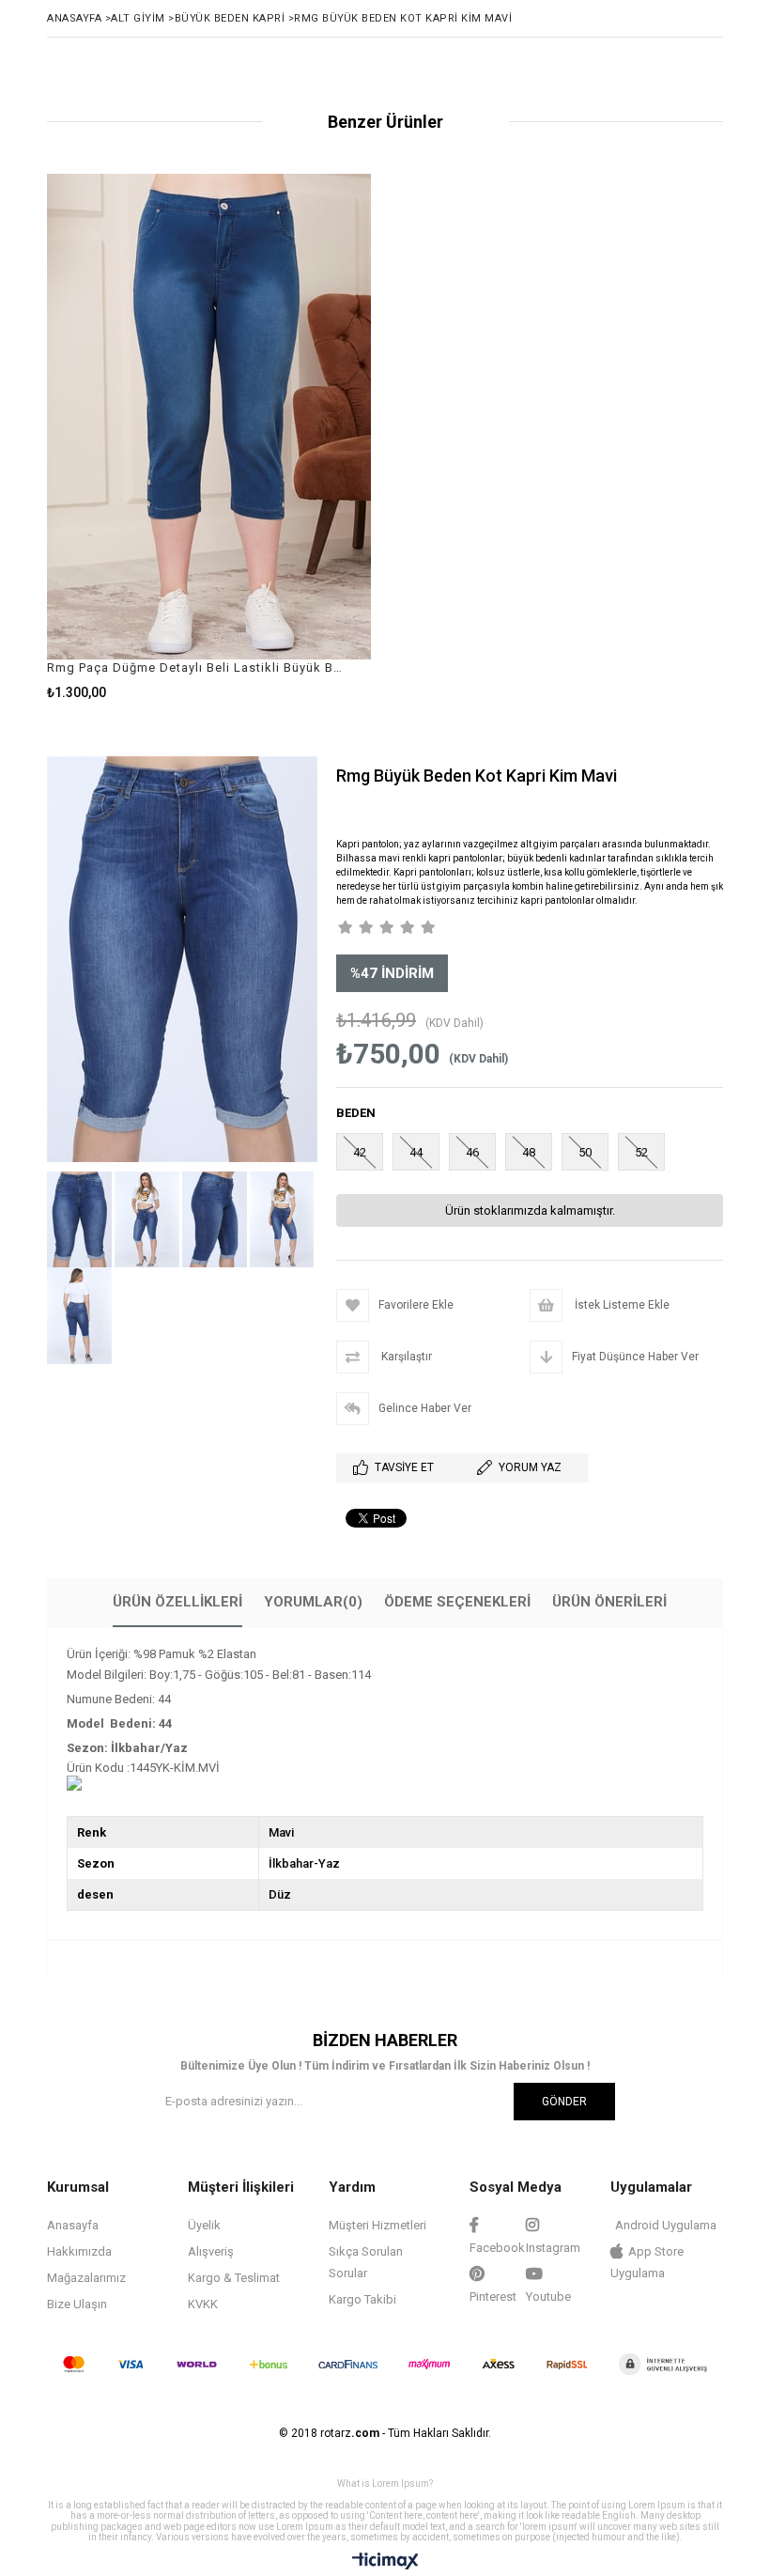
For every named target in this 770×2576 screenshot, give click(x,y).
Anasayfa (73, 2225)
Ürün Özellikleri (177, 1602)
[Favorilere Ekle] (209, 436)
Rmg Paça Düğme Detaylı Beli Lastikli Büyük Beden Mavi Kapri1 (197, 667)
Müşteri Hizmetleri (377, 2225)
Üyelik (204, 2225)
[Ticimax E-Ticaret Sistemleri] (385, 2562)
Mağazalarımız (86, 2278)
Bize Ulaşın (77, 2304)
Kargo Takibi (362, 2299)
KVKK (203, 2304)
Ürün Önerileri (609, 1602)
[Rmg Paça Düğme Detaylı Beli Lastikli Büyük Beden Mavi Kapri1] (209, 417)
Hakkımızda (79, 2251)
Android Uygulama (666, 2225)
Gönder (564, 2102)
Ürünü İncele (290, 436)
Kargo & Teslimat (234, 2278)
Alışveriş (211, 2251)
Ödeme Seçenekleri (457, 1602)
